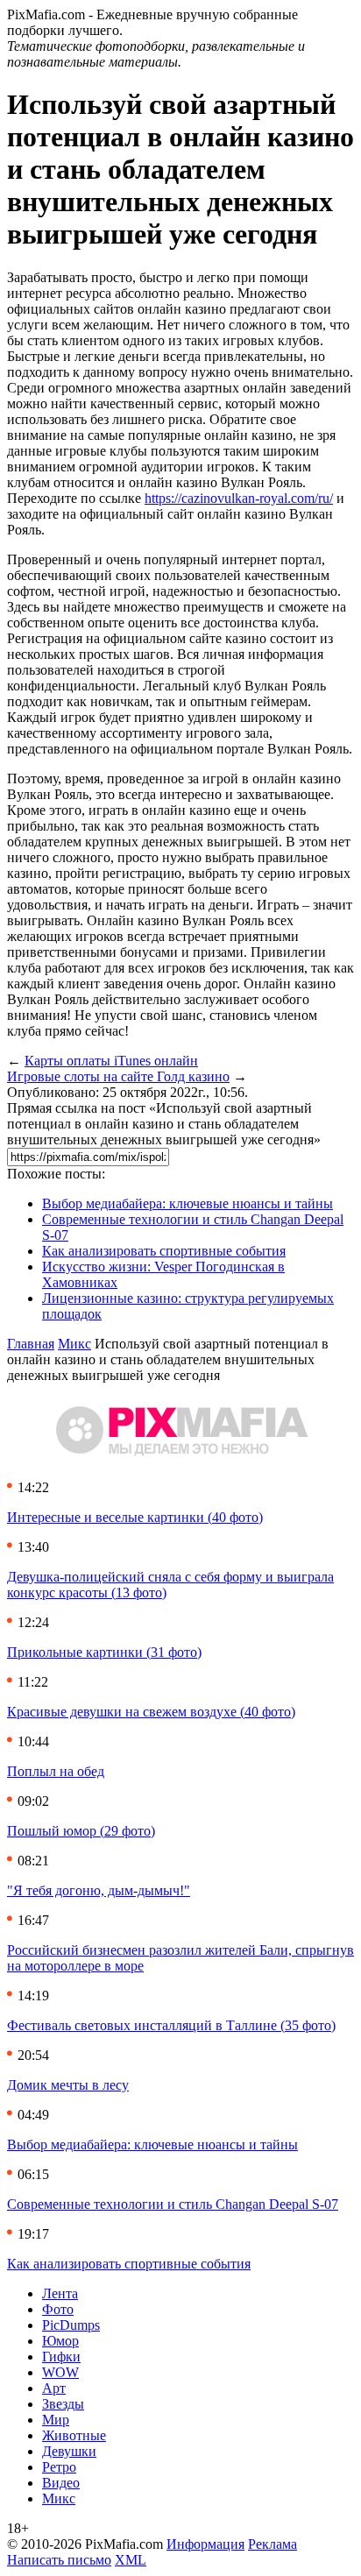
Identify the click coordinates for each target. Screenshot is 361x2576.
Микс (74, 1344)
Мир (56, 2420)
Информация (205, 2544)
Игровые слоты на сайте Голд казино (118, 1076)
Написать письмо (59, 2560)
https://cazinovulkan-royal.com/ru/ (239, 498)
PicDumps (71, 2325)
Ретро (59, 2467)
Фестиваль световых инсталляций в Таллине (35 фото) (171, 2025)
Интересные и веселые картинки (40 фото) (135, 1517)
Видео (61, 2483)
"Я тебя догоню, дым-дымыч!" (99, 1890)
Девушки (69, 2451)
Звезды (63, 2404)
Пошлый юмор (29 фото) (81, 1831)
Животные (74, 2435)
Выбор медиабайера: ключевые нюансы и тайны (188, 1203)
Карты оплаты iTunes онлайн (111, 1061)
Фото (58, 2309)
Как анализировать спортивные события (164, 1251)
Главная (31, 1344)
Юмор (60, 2341)
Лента (60, 2293)
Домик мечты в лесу (68, 2085)
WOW (60, 2372)
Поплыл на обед (56, 1771)
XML (131, 2560)
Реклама (273, 2544)
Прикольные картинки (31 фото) (104, 1652)
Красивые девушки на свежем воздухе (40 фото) (151, 1712)
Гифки (61, 2357)
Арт (54, 2388)
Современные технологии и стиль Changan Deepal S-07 (173, 2204)
